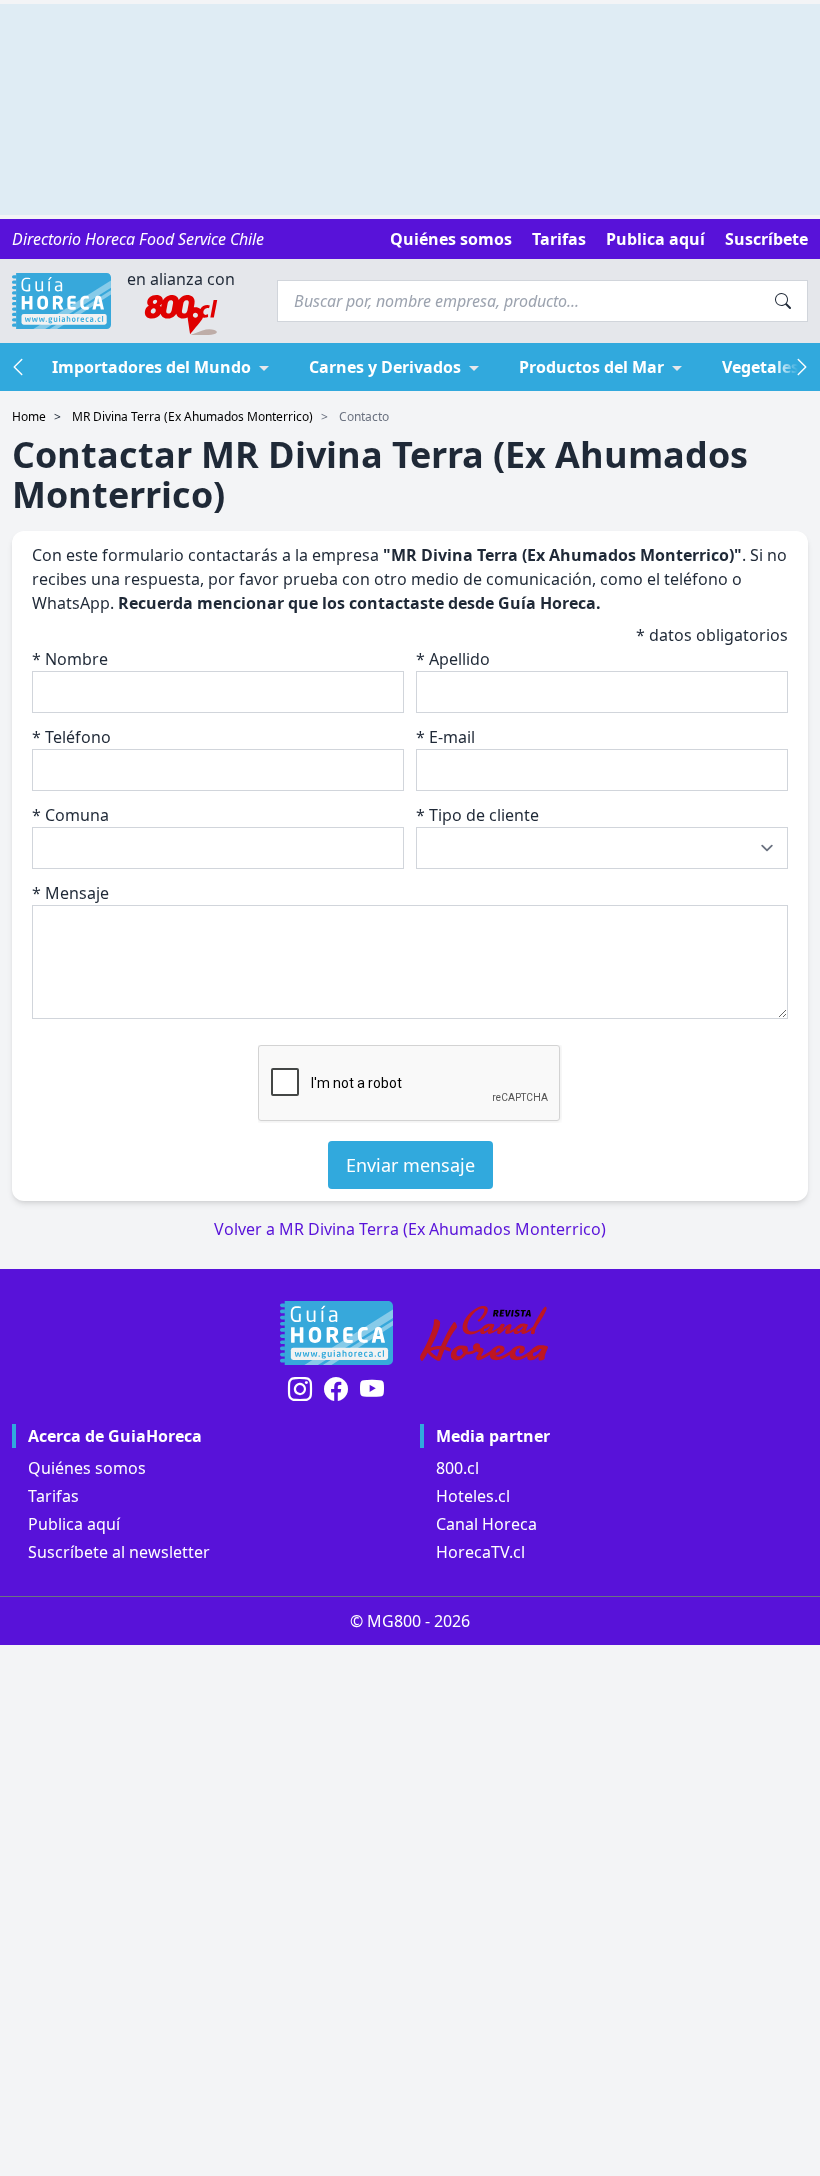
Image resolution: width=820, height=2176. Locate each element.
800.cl (457, 1468)
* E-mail (445, 737)
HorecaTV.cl (480, 1552)
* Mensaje (70, 893)
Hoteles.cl (473, 1496)
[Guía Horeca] (61, 301)
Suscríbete (766, 239)
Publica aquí (655, 239)
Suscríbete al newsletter (119, 1552)
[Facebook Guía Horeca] (336, 1390)
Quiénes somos (451, 239)
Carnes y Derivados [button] (385, 367)
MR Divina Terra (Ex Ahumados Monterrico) (192, 416)
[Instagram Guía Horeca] (300, 1390)
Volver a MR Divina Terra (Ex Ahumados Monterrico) (410, 1229)
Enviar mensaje (410, 1165)
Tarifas (559, 239)
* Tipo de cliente (477, 815)
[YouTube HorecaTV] (372, 1390)
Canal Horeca (486, 1524)
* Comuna (70, 815)
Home (29, 416)
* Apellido (453, 659)
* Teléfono (71, 737)
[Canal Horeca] (484, 1333)
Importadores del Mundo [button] (151, 367)
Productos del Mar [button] (591, 367)
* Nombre (70, 659)
